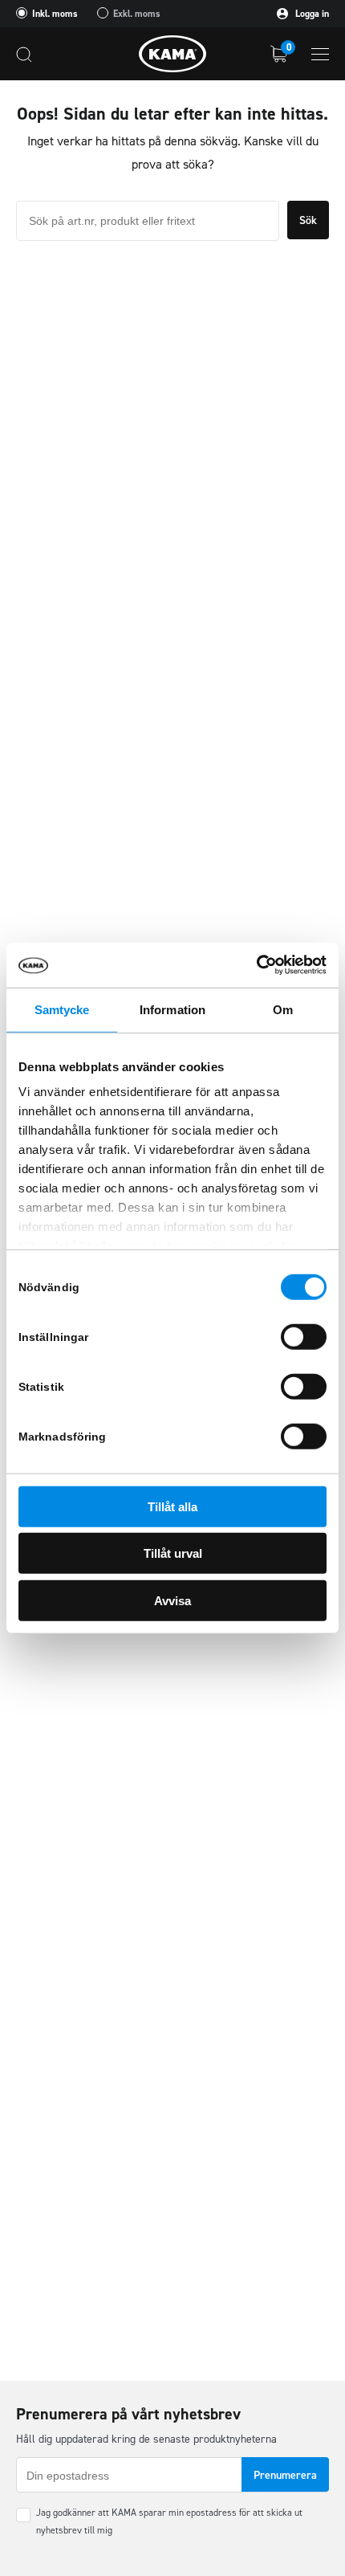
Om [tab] (283, 1009)
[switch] (304, 1336)
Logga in (311, 14)
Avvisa (172, 1600)
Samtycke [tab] (62, 1009)
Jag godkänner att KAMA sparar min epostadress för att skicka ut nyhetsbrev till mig (169, 2521)
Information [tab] (172, 1009)
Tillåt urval (173, 1553)
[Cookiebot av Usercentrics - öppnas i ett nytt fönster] (256, 965)
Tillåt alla (172, 1506)
